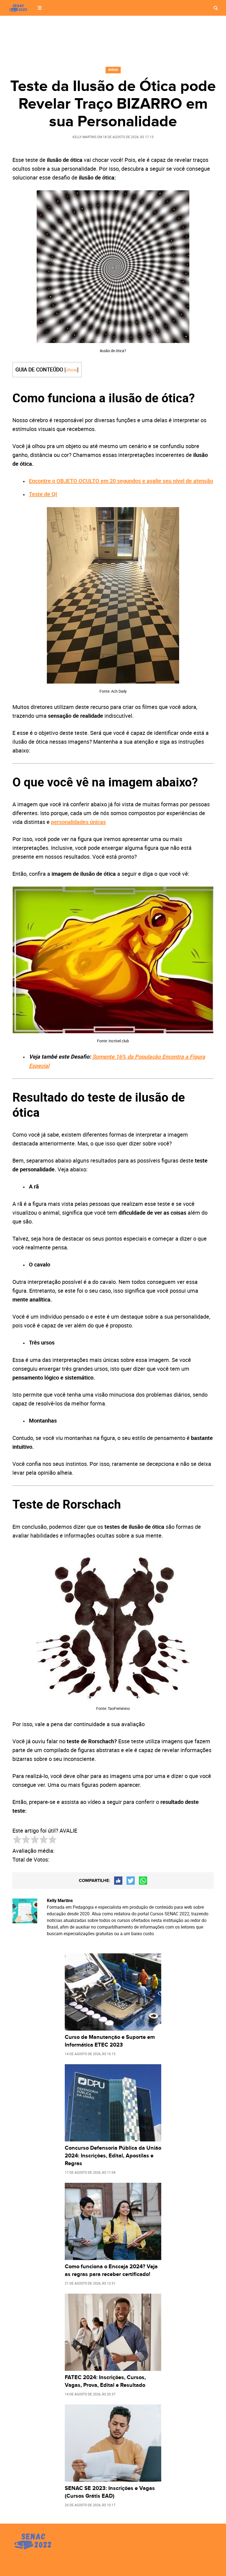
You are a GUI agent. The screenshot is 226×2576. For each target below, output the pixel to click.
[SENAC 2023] (19, 8)
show (72, 370)
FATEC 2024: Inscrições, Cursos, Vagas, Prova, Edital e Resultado (105, 2381)
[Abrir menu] (40, 8)
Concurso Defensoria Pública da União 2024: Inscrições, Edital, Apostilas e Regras (113, 2156)
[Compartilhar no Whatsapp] (143, 1881)
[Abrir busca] (216, 8)
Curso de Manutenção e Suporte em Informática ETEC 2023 (110, 2041)
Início (113, 70)
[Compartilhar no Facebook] (118, 1881)
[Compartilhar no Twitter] (131, 1881)
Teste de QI (43, 494)
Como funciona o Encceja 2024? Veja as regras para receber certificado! (111, 2270)
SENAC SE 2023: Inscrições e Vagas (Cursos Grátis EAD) (110, 2492)
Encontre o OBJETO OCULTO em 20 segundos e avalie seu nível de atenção (121, 481)
